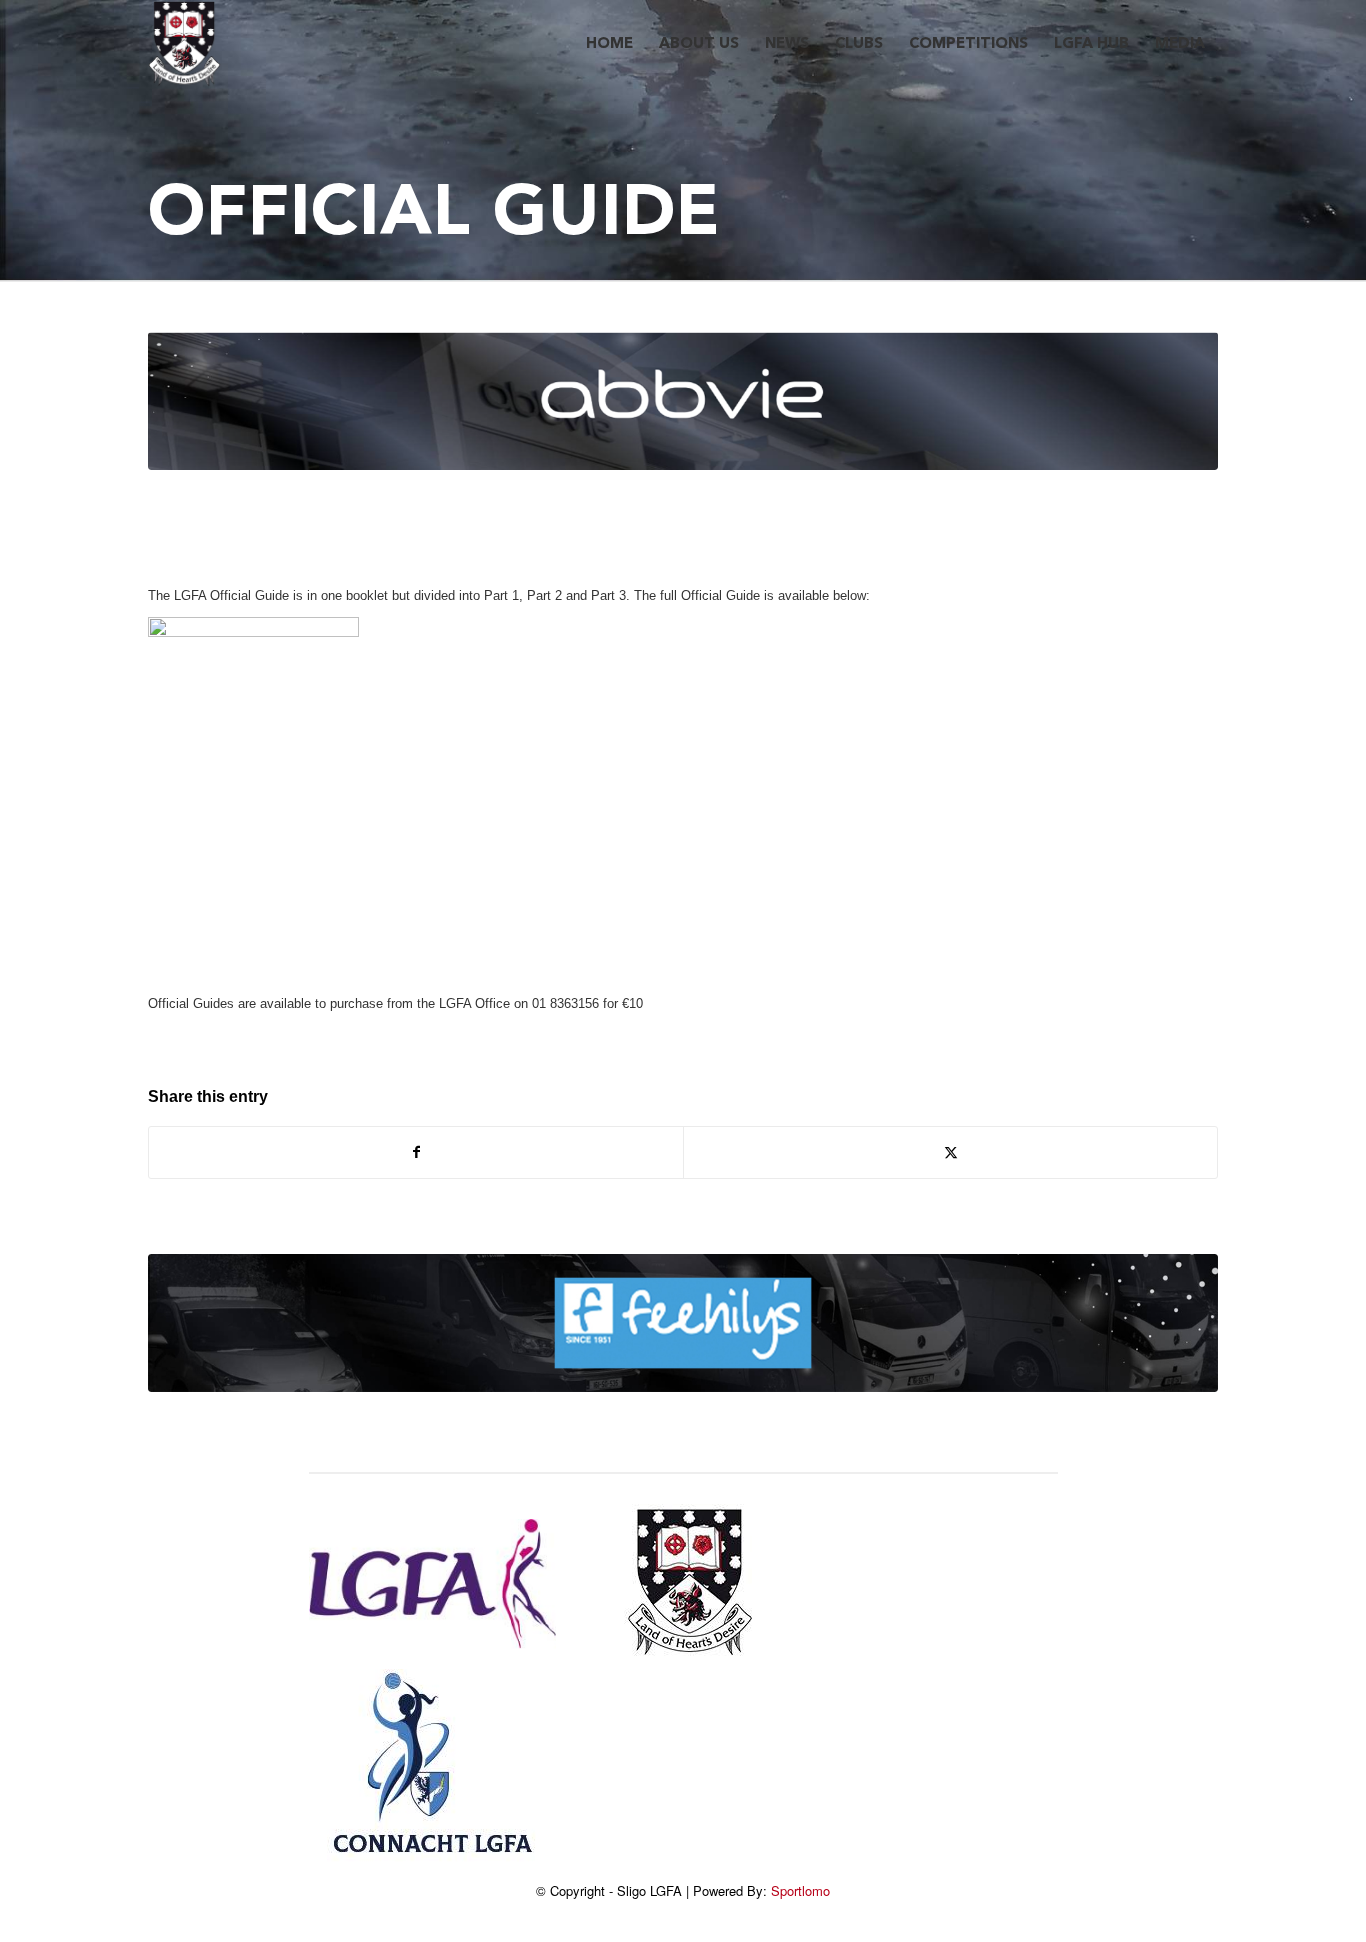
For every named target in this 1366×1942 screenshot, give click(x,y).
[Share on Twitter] (950, 1152)
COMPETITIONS (968, 44)
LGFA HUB (1091, 44)
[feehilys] (683, 1323)
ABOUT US (699, 44)
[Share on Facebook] (416, 1152)
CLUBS (859, 44)
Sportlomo (800, 1890)
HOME (609, 44)
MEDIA (1180, 44)
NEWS (787, 44)
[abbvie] (683, 401)
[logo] (184, 45)
